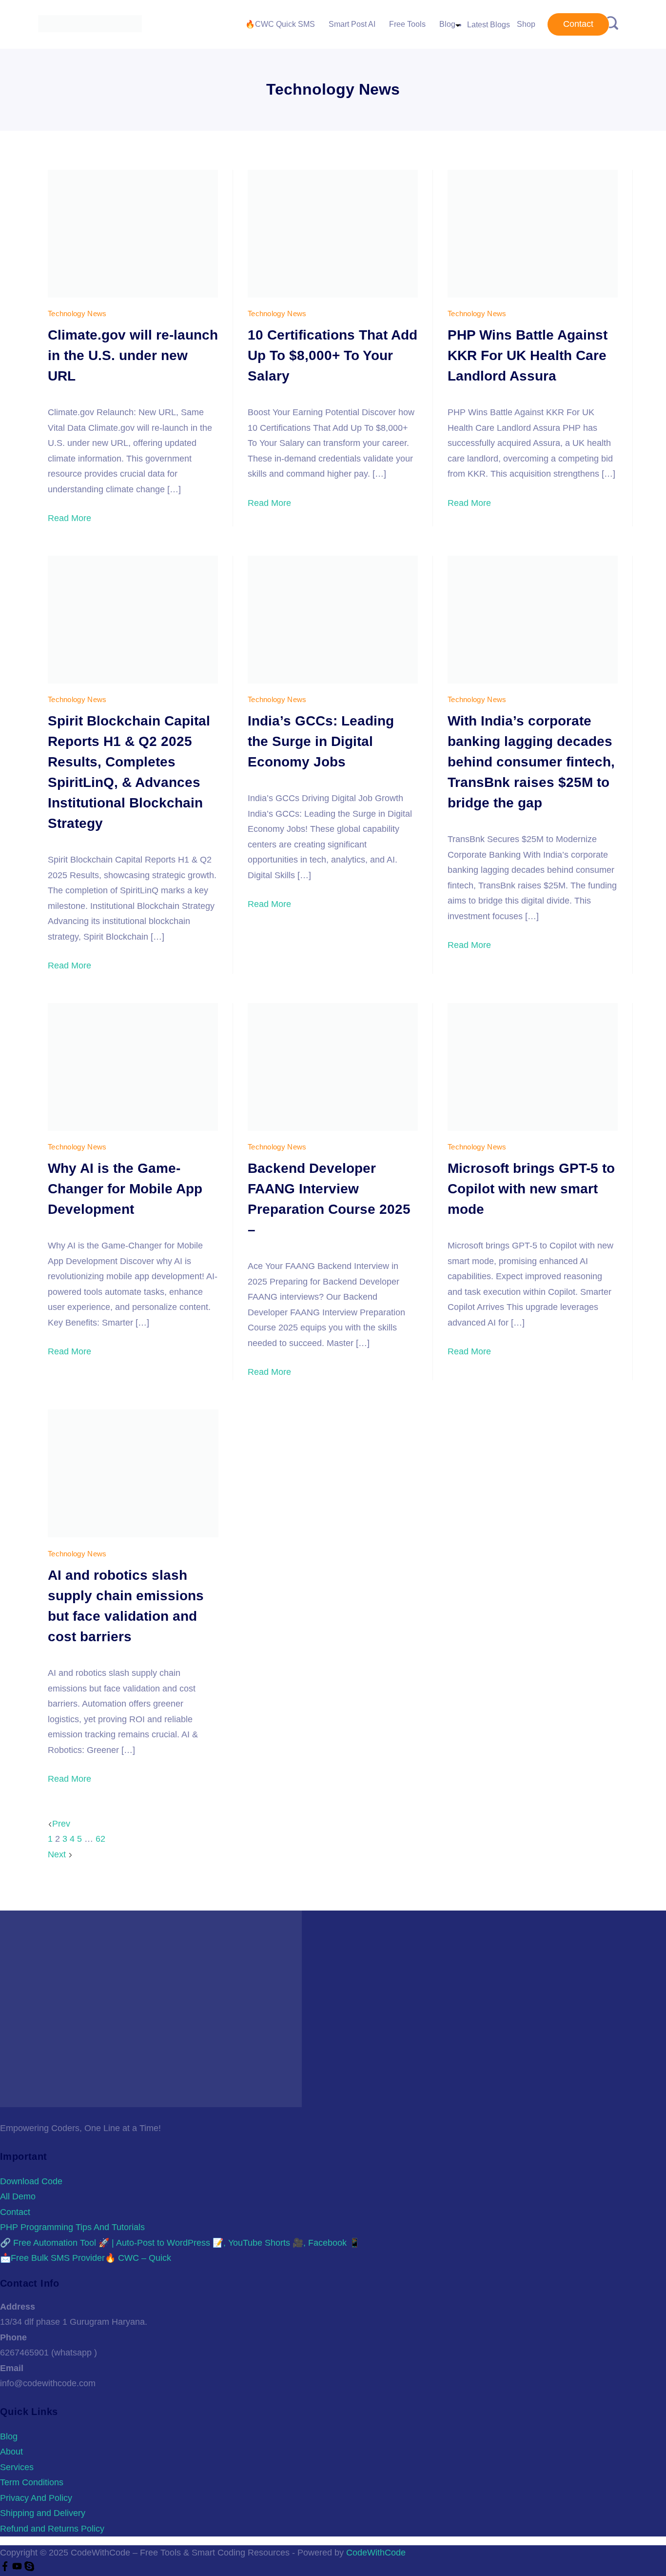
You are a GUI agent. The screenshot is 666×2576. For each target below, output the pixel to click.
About (11, 2452)
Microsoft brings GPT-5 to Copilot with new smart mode (531, 1189)
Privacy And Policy (36, 2498)
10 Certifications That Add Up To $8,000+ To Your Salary (333, 355)
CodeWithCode (376, 2553)
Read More (69, 518)
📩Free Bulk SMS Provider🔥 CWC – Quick (86, 2258)
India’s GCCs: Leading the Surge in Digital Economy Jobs (321, 741)
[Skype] (29, 2568)
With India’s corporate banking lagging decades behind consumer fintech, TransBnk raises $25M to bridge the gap (531, 762)
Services (17, 2467)
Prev (61, 1824)
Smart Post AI (352, 24)
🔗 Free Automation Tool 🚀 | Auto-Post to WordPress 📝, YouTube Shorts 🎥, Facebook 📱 (180, 2243)
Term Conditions (32, 2482)
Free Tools (407, 24)
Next (58, 1854)
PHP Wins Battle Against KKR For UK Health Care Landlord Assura (528, 355)
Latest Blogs (489, 25)
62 (100, 1839)
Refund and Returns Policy (52, 2529)
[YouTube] (18, 2568)
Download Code (31, 2181)
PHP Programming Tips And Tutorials (72, 2227)
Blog (447, 24)
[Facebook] (6, 2568)
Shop (526, 24)
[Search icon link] (611, 24)
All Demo (18, 2196)
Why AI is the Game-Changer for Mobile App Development (125, 1189)
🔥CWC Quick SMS (280, 24)
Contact (578, 24)
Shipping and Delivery (43, 2513)
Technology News (77, 313)
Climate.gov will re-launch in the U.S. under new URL (133, 355)
